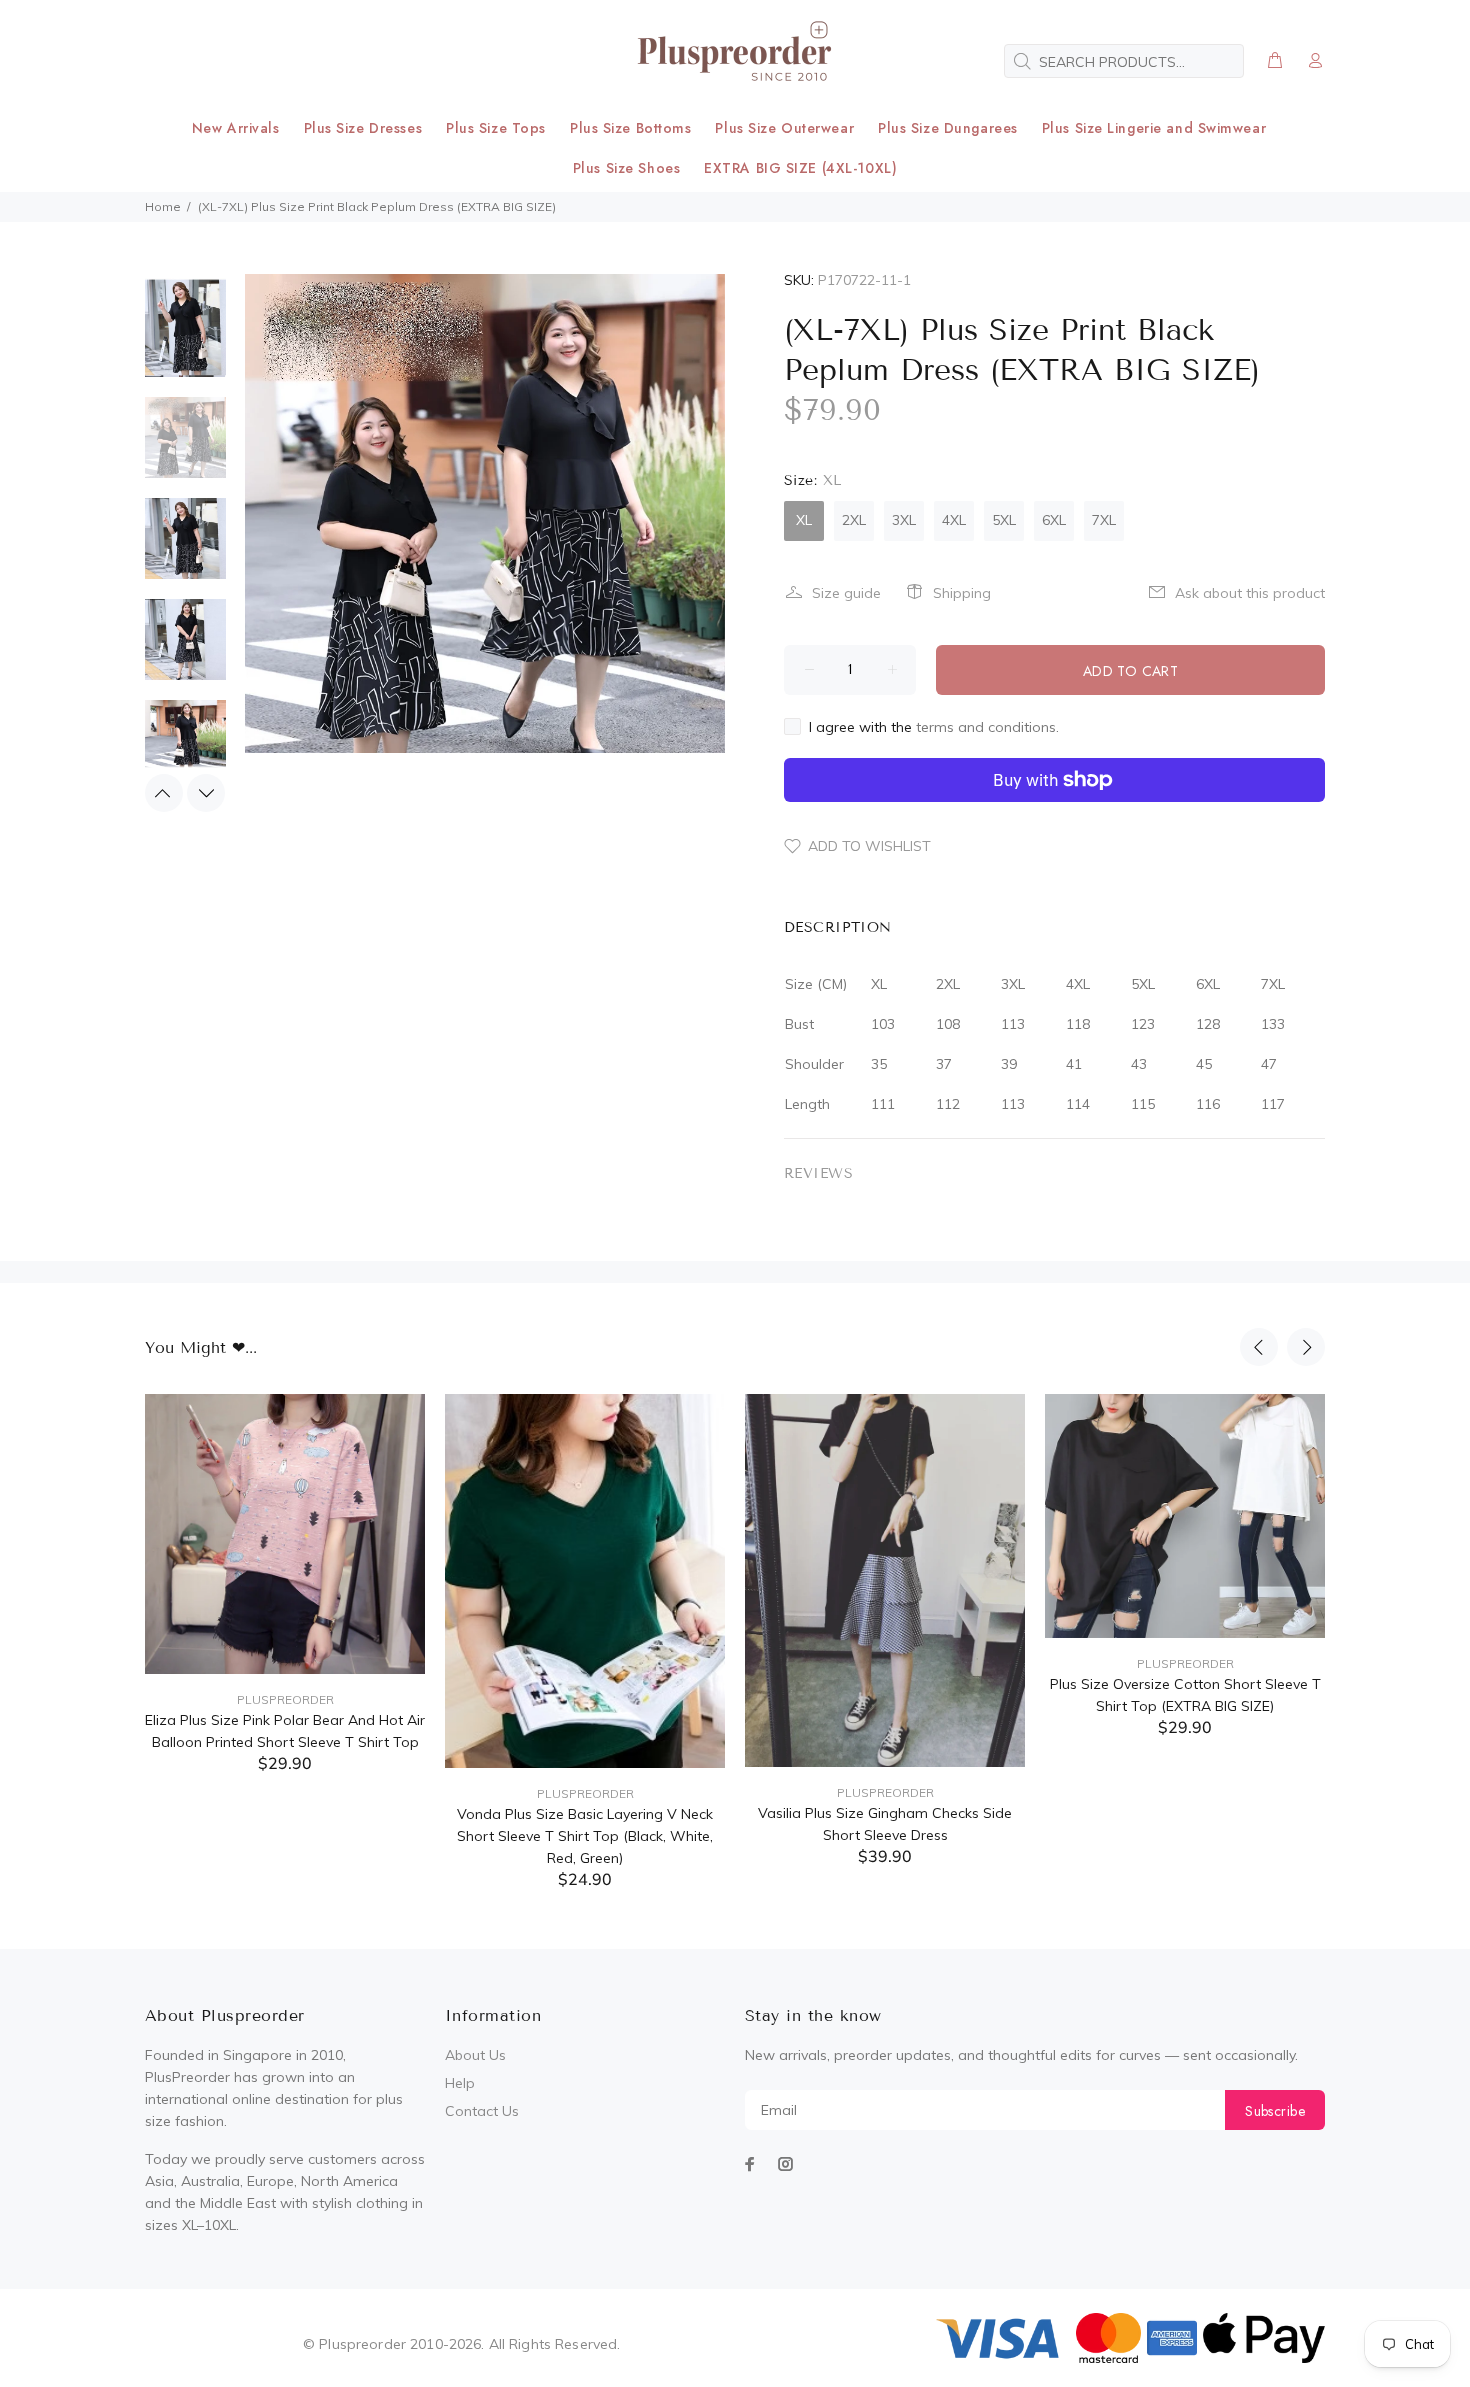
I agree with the (934, 727)
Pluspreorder (285, 1699)
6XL (1054, 520)
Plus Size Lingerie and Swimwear (1154, 128)
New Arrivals (236, 128)
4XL (954, 520)
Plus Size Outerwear (784, 128)
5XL (1004, 520)
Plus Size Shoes (626, 168)
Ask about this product (1250, 593)
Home (163, 206)
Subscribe (1275, 2111)
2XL (854, 520)
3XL (904, 520)
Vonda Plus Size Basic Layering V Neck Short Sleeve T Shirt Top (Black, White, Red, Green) (585, 1836)
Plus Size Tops (496, 128)
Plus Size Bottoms (631, 128)
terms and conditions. (987, 727)
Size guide (846, 593)
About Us (475, 2055)
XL (804, 520)
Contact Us (482, 2111)
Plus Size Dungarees (948, 128)
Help (460, 2083)
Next (206, 793)
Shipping (962, 593)
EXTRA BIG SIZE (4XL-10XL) (800, 168)
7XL (1104, 520)
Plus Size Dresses (363, 128)
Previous (164, 793)
